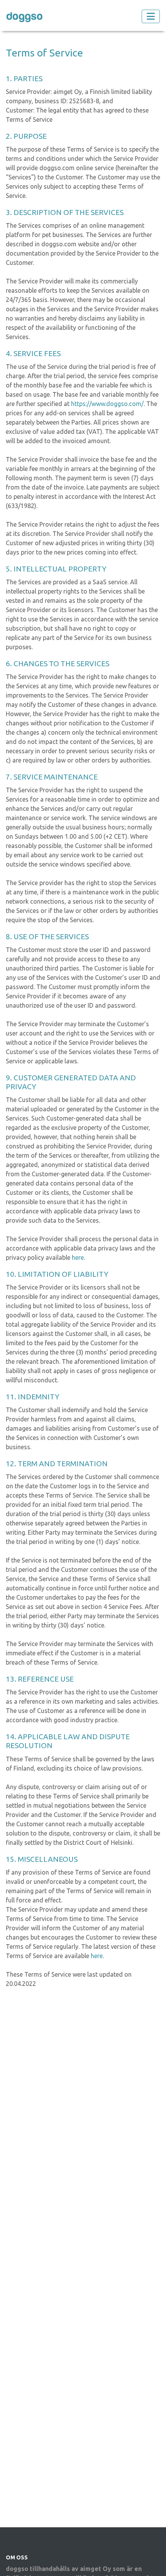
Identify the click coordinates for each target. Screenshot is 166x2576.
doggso (25, 16)
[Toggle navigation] (151, 16)
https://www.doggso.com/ (107, 404)
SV (91, 16)
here (78, 1257)
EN (105, 16)
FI (78, 16)
